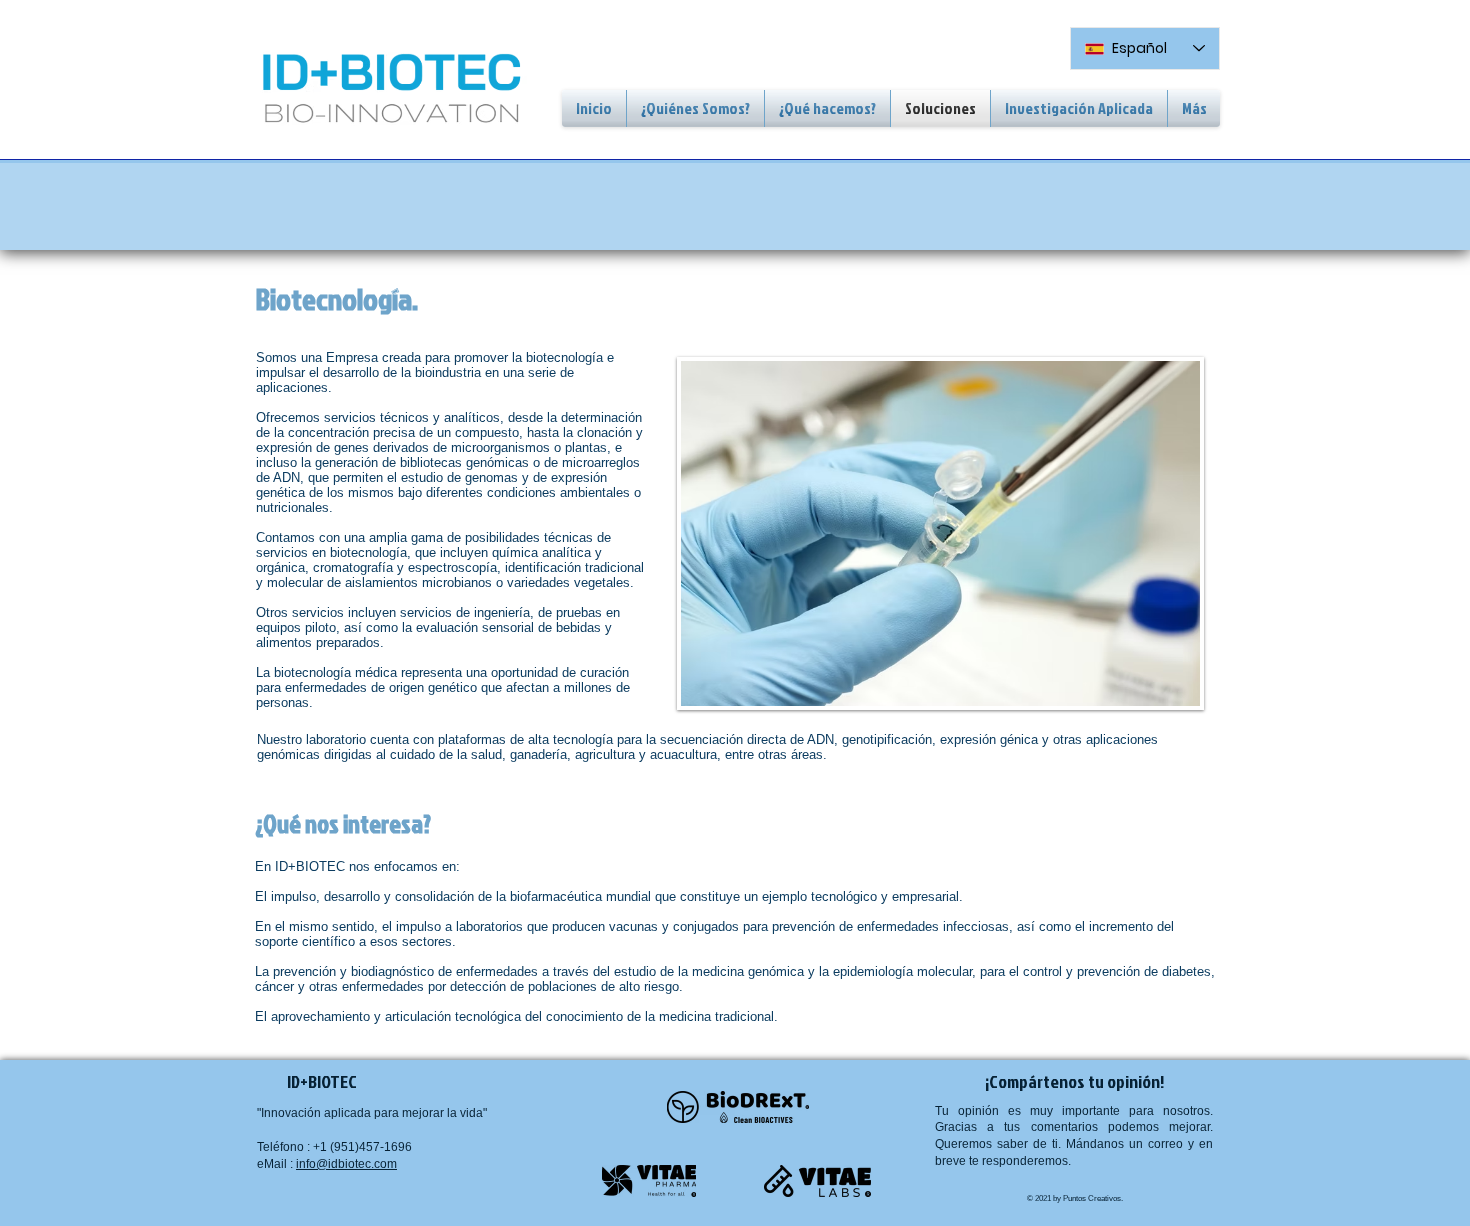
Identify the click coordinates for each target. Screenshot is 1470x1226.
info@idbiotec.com (346, 1164)
